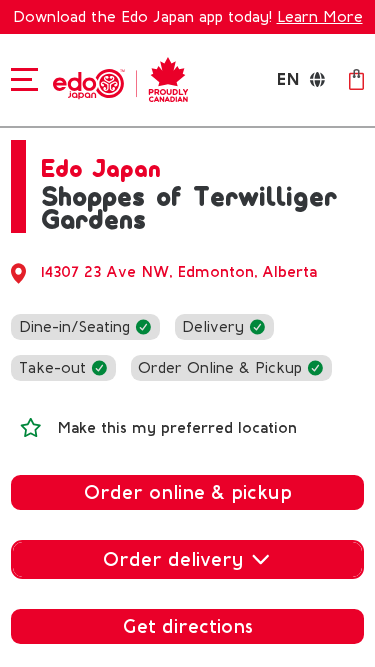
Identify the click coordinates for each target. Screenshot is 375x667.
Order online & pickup (188, 492)
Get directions (188, 626)
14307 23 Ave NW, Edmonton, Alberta (179, 272)
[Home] (116, 78)
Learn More (320, 17)
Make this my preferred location (177, 428)
